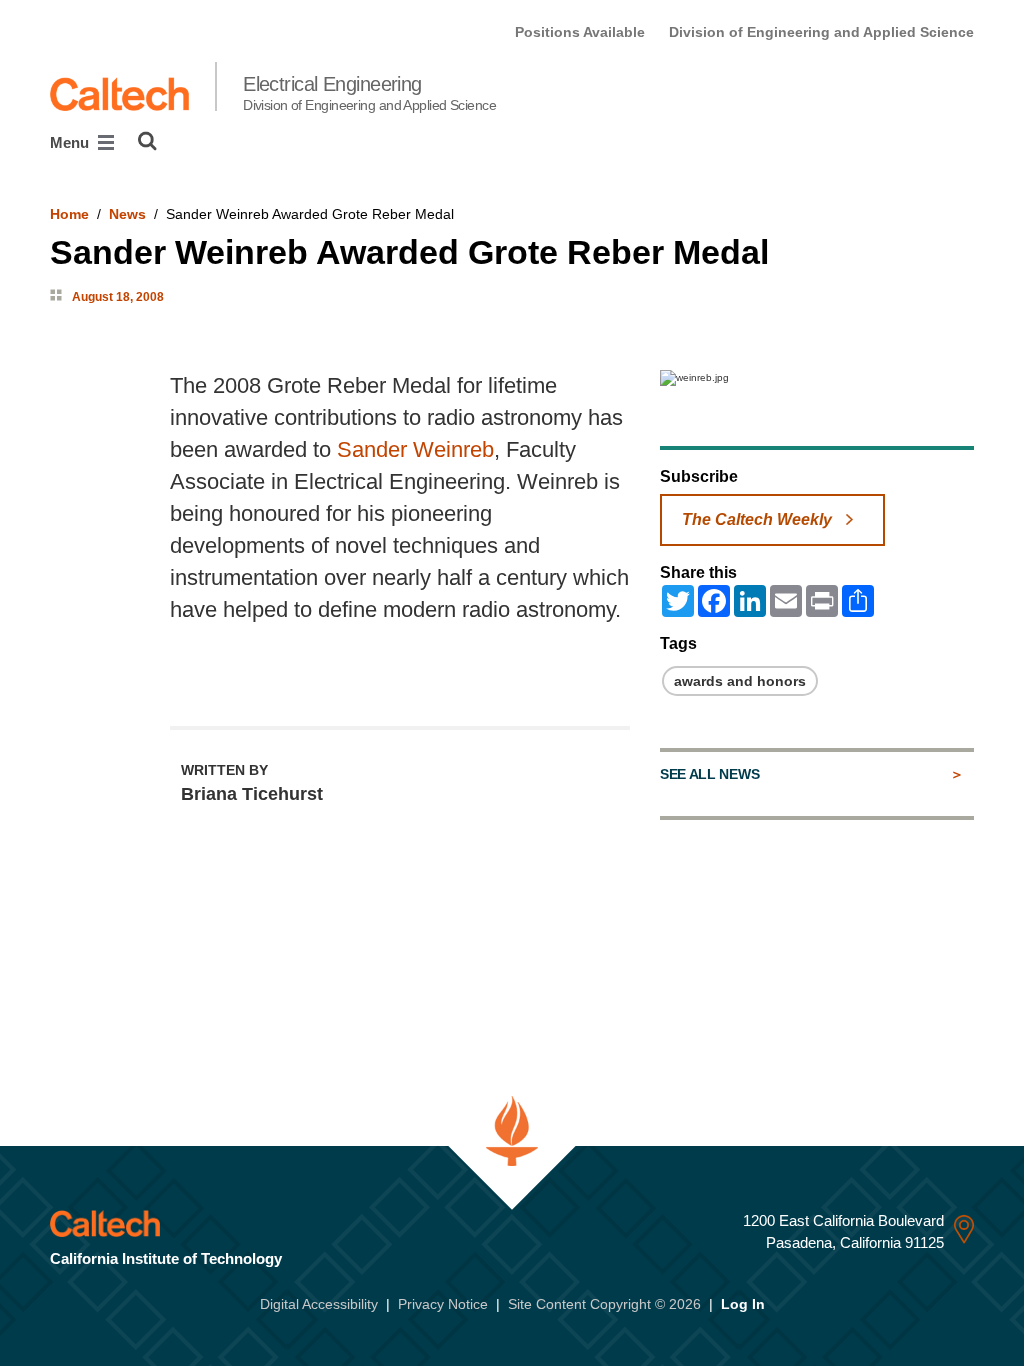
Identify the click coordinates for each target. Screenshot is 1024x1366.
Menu (71, 142)
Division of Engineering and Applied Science (821, 32)
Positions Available (580, 32)
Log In (743, 1304)
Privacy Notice (443, 1304)
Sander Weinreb (415, 449)
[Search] (147, 141)
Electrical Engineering (369, 93)
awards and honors (740, 681)
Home (69, 214)
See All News (709, 774)
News (127, 214)
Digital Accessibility (319, 1304)
